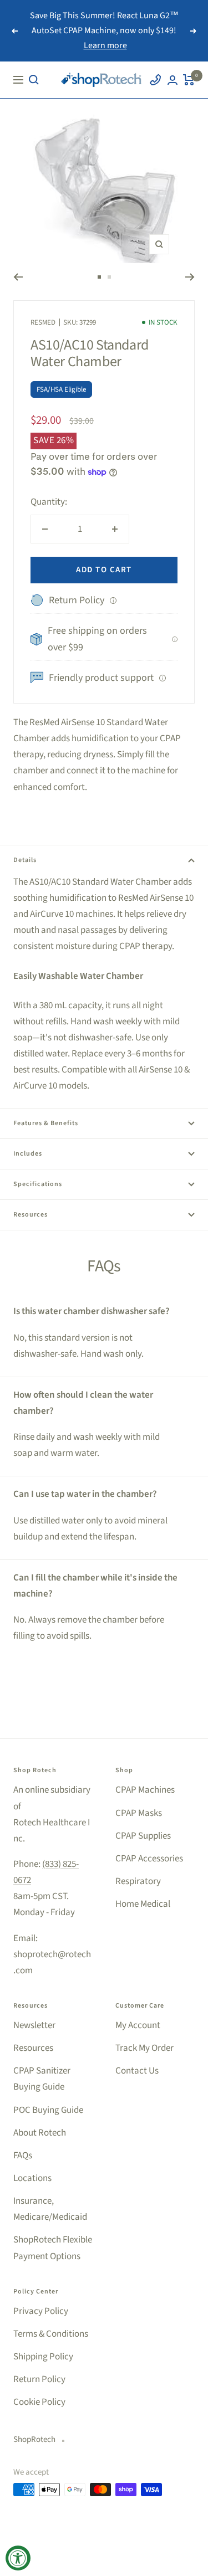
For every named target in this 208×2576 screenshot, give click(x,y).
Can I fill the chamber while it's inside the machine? (95, 1586)
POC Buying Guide (48, 2110)
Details (25, 860)
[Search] (34, 80)
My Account (138, 2025)
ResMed (43, 322)
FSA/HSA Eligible (61, 389)
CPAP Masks (139, 1813)
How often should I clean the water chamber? (83, 1403)
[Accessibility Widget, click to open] (18, 2558)
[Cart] (189, 80)
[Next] (190, 277)
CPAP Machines (145, 1790)
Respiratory (138, 1881)
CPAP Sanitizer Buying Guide (42, 2079)
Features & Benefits (46, 1123)
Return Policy (39, 2379)
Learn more (105, 45)
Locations (32, 2178)
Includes (28, 1154)
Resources (31, 1215)
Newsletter (34, 2025)
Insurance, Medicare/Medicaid (50, 2209)
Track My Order (144, 2048)
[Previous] (18, 277)
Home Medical (143, 1904)
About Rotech (40, 2133)
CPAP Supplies (143, 1836)
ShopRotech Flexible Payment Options (53, 2248)
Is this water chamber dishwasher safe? (92, 1311)
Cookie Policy (39, 2402)
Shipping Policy (43, 2357)
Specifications (38, 1184)
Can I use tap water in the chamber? (85, 1494)
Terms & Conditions (51, 2334)
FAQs (23, 2156)
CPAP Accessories (149, 1859)
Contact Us (137, 2071)
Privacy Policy (41, 2311)
